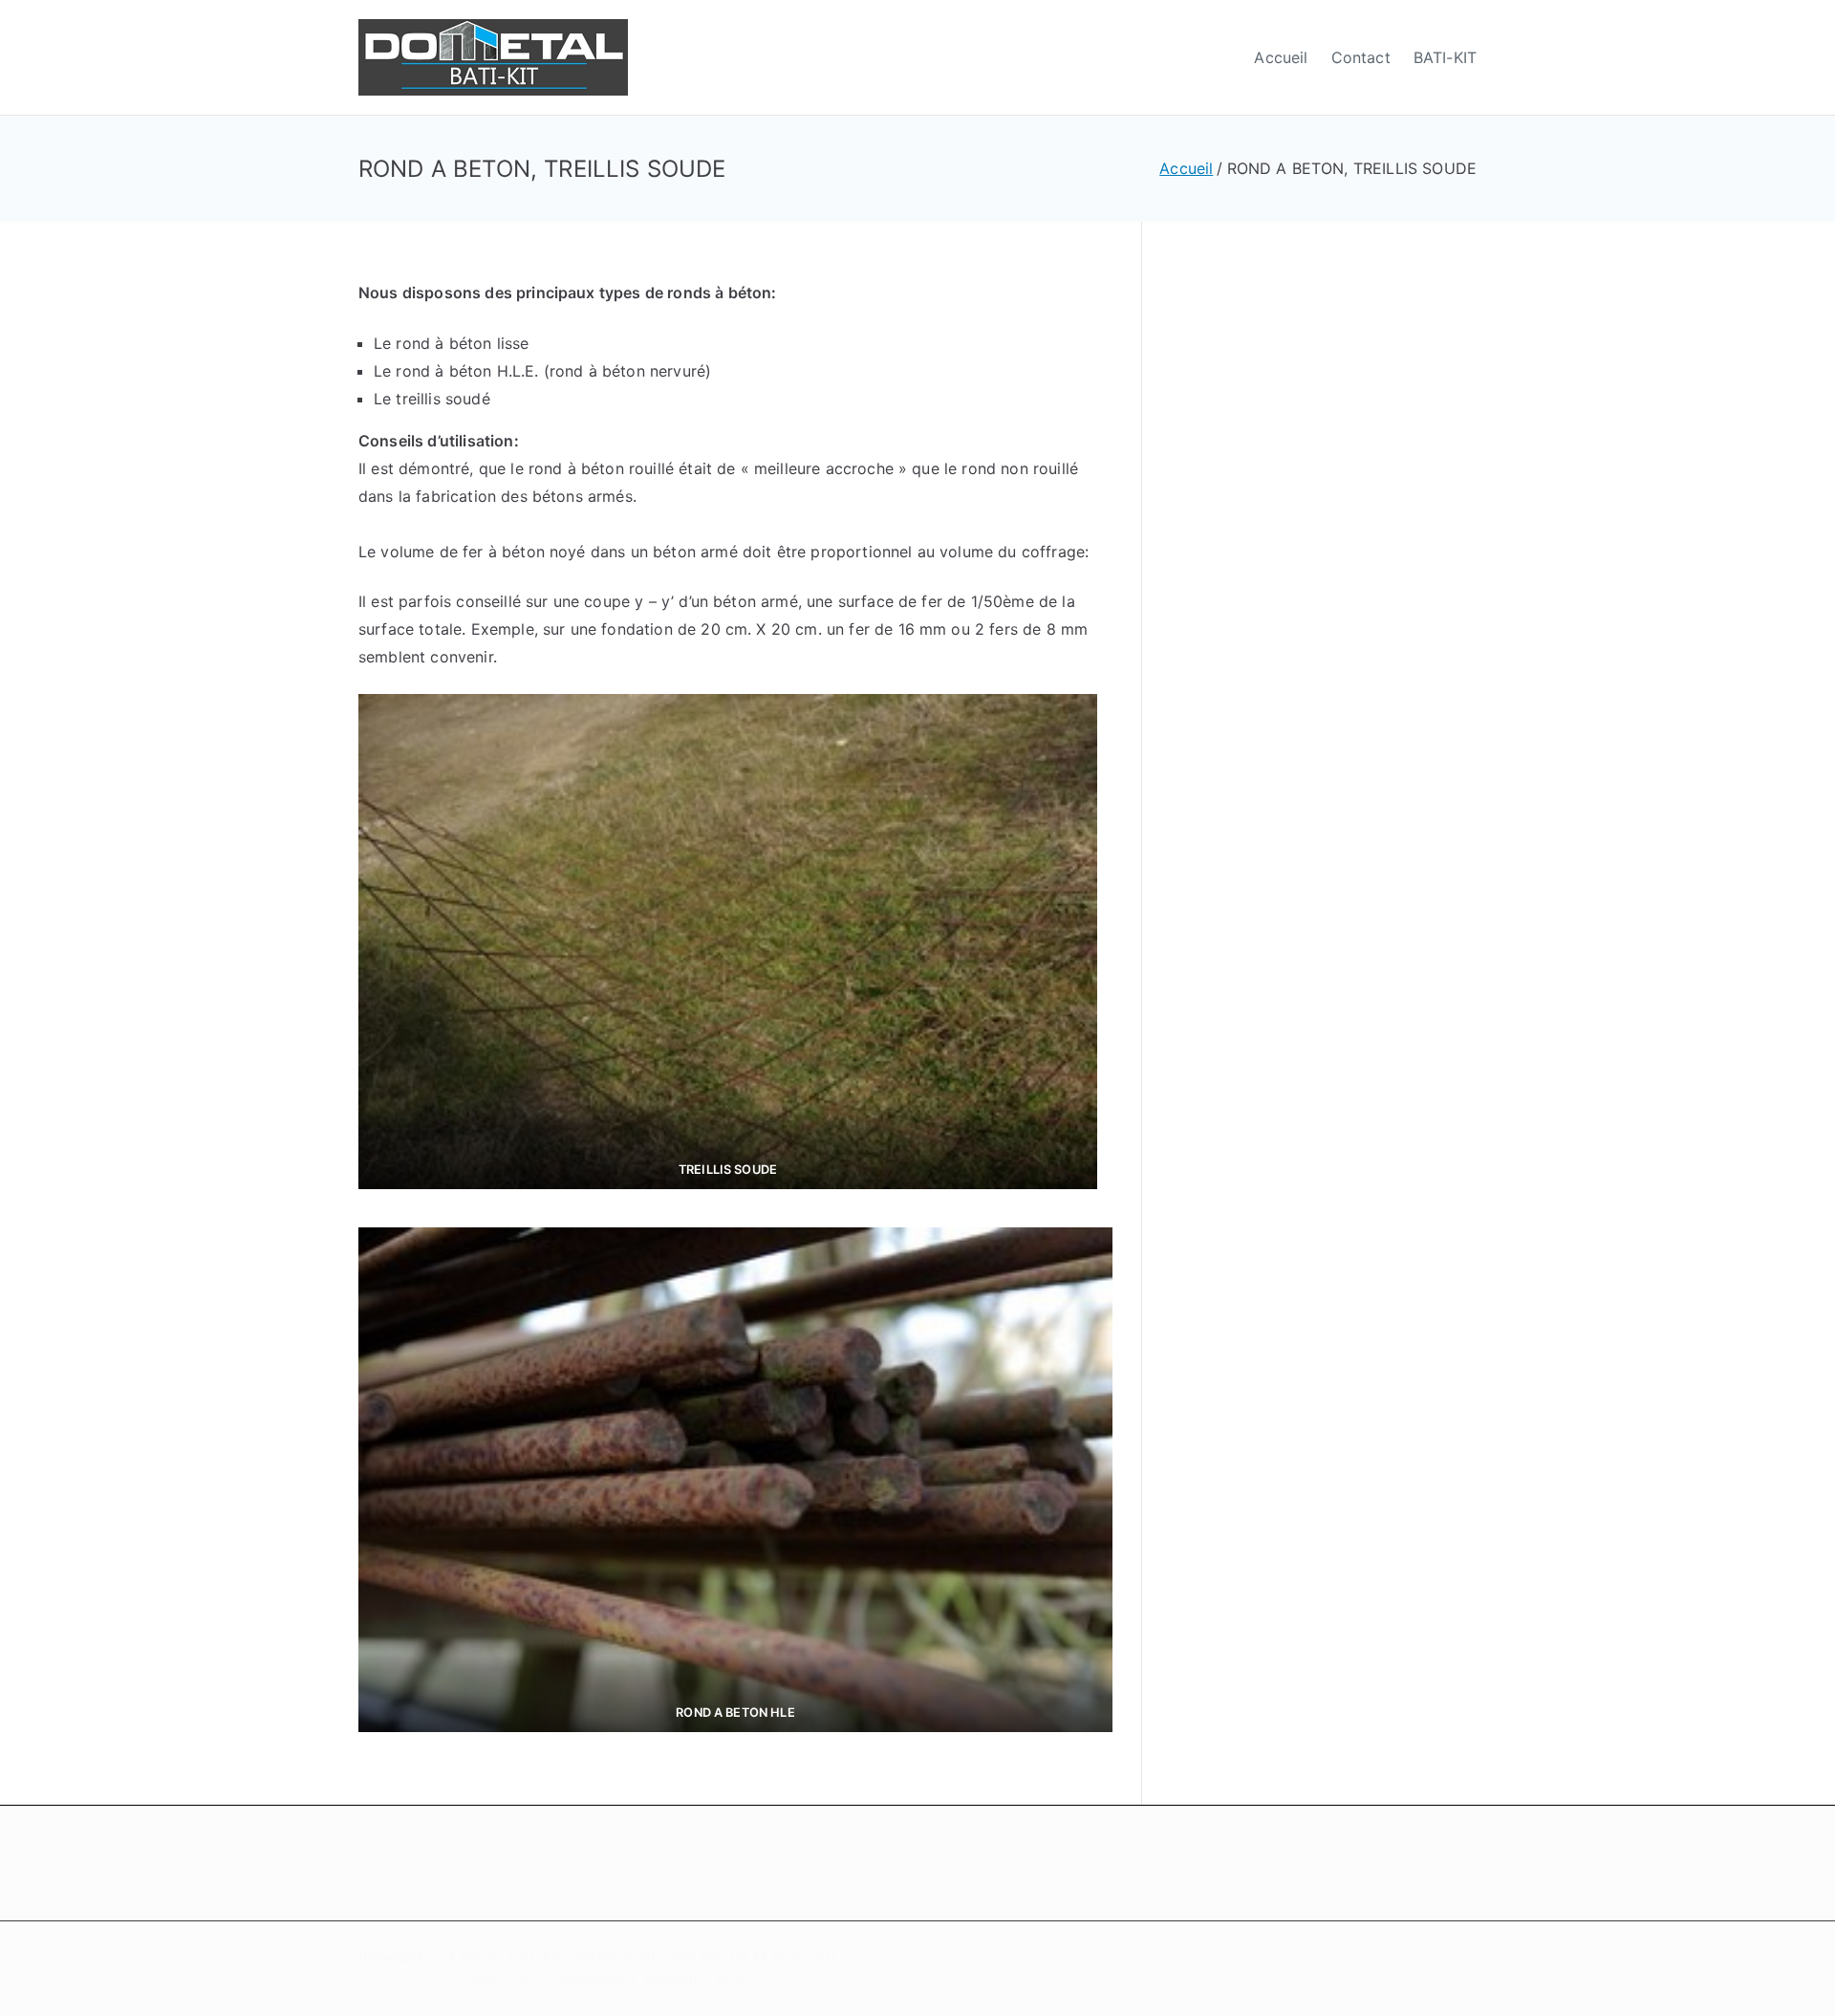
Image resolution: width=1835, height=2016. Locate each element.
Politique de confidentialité (542, 1980)
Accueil (1281, 57)
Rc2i (731, 1980)
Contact (1361, 57)
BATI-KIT (1445, 57)
